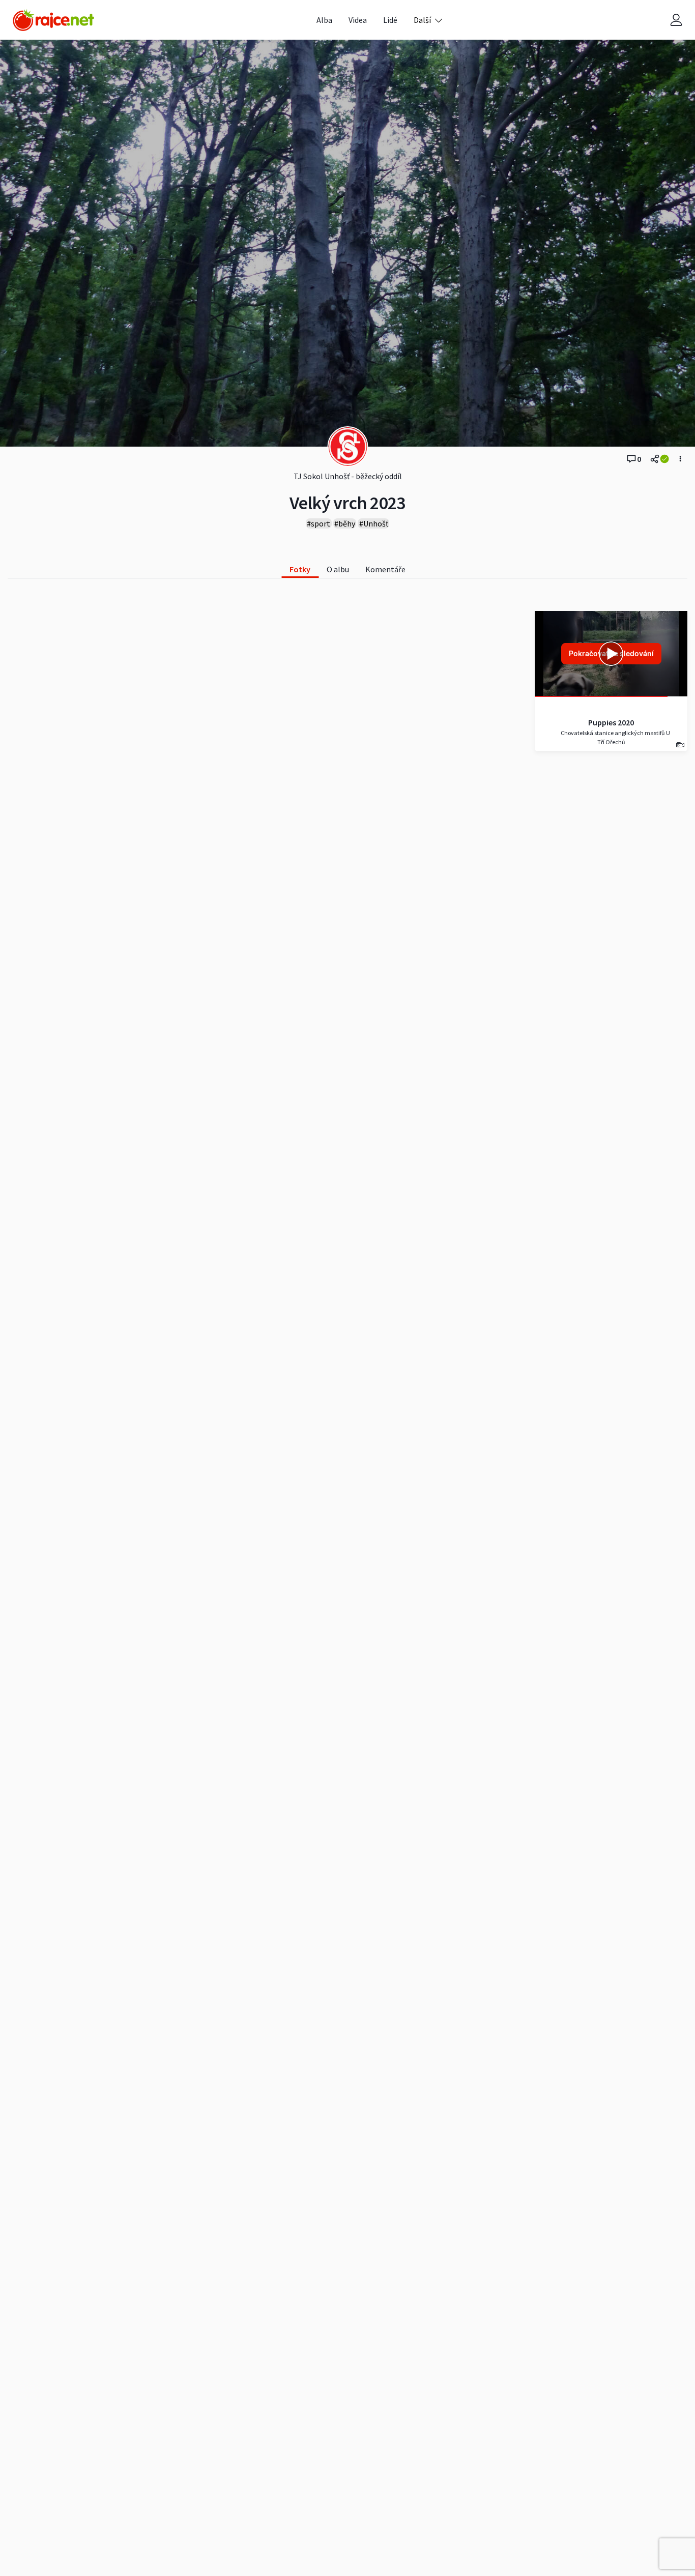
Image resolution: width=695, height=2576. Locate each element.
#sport (318, 523)
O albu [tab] (338, 569)
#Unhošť (374, 523)
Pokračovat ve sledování (611, 653)
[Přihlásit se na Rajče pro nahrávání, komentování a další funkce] (676, 20)
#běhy (345, 523)
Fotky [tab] (300, 569)
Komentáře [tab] (385, 569)
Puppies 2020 (611, 722)
